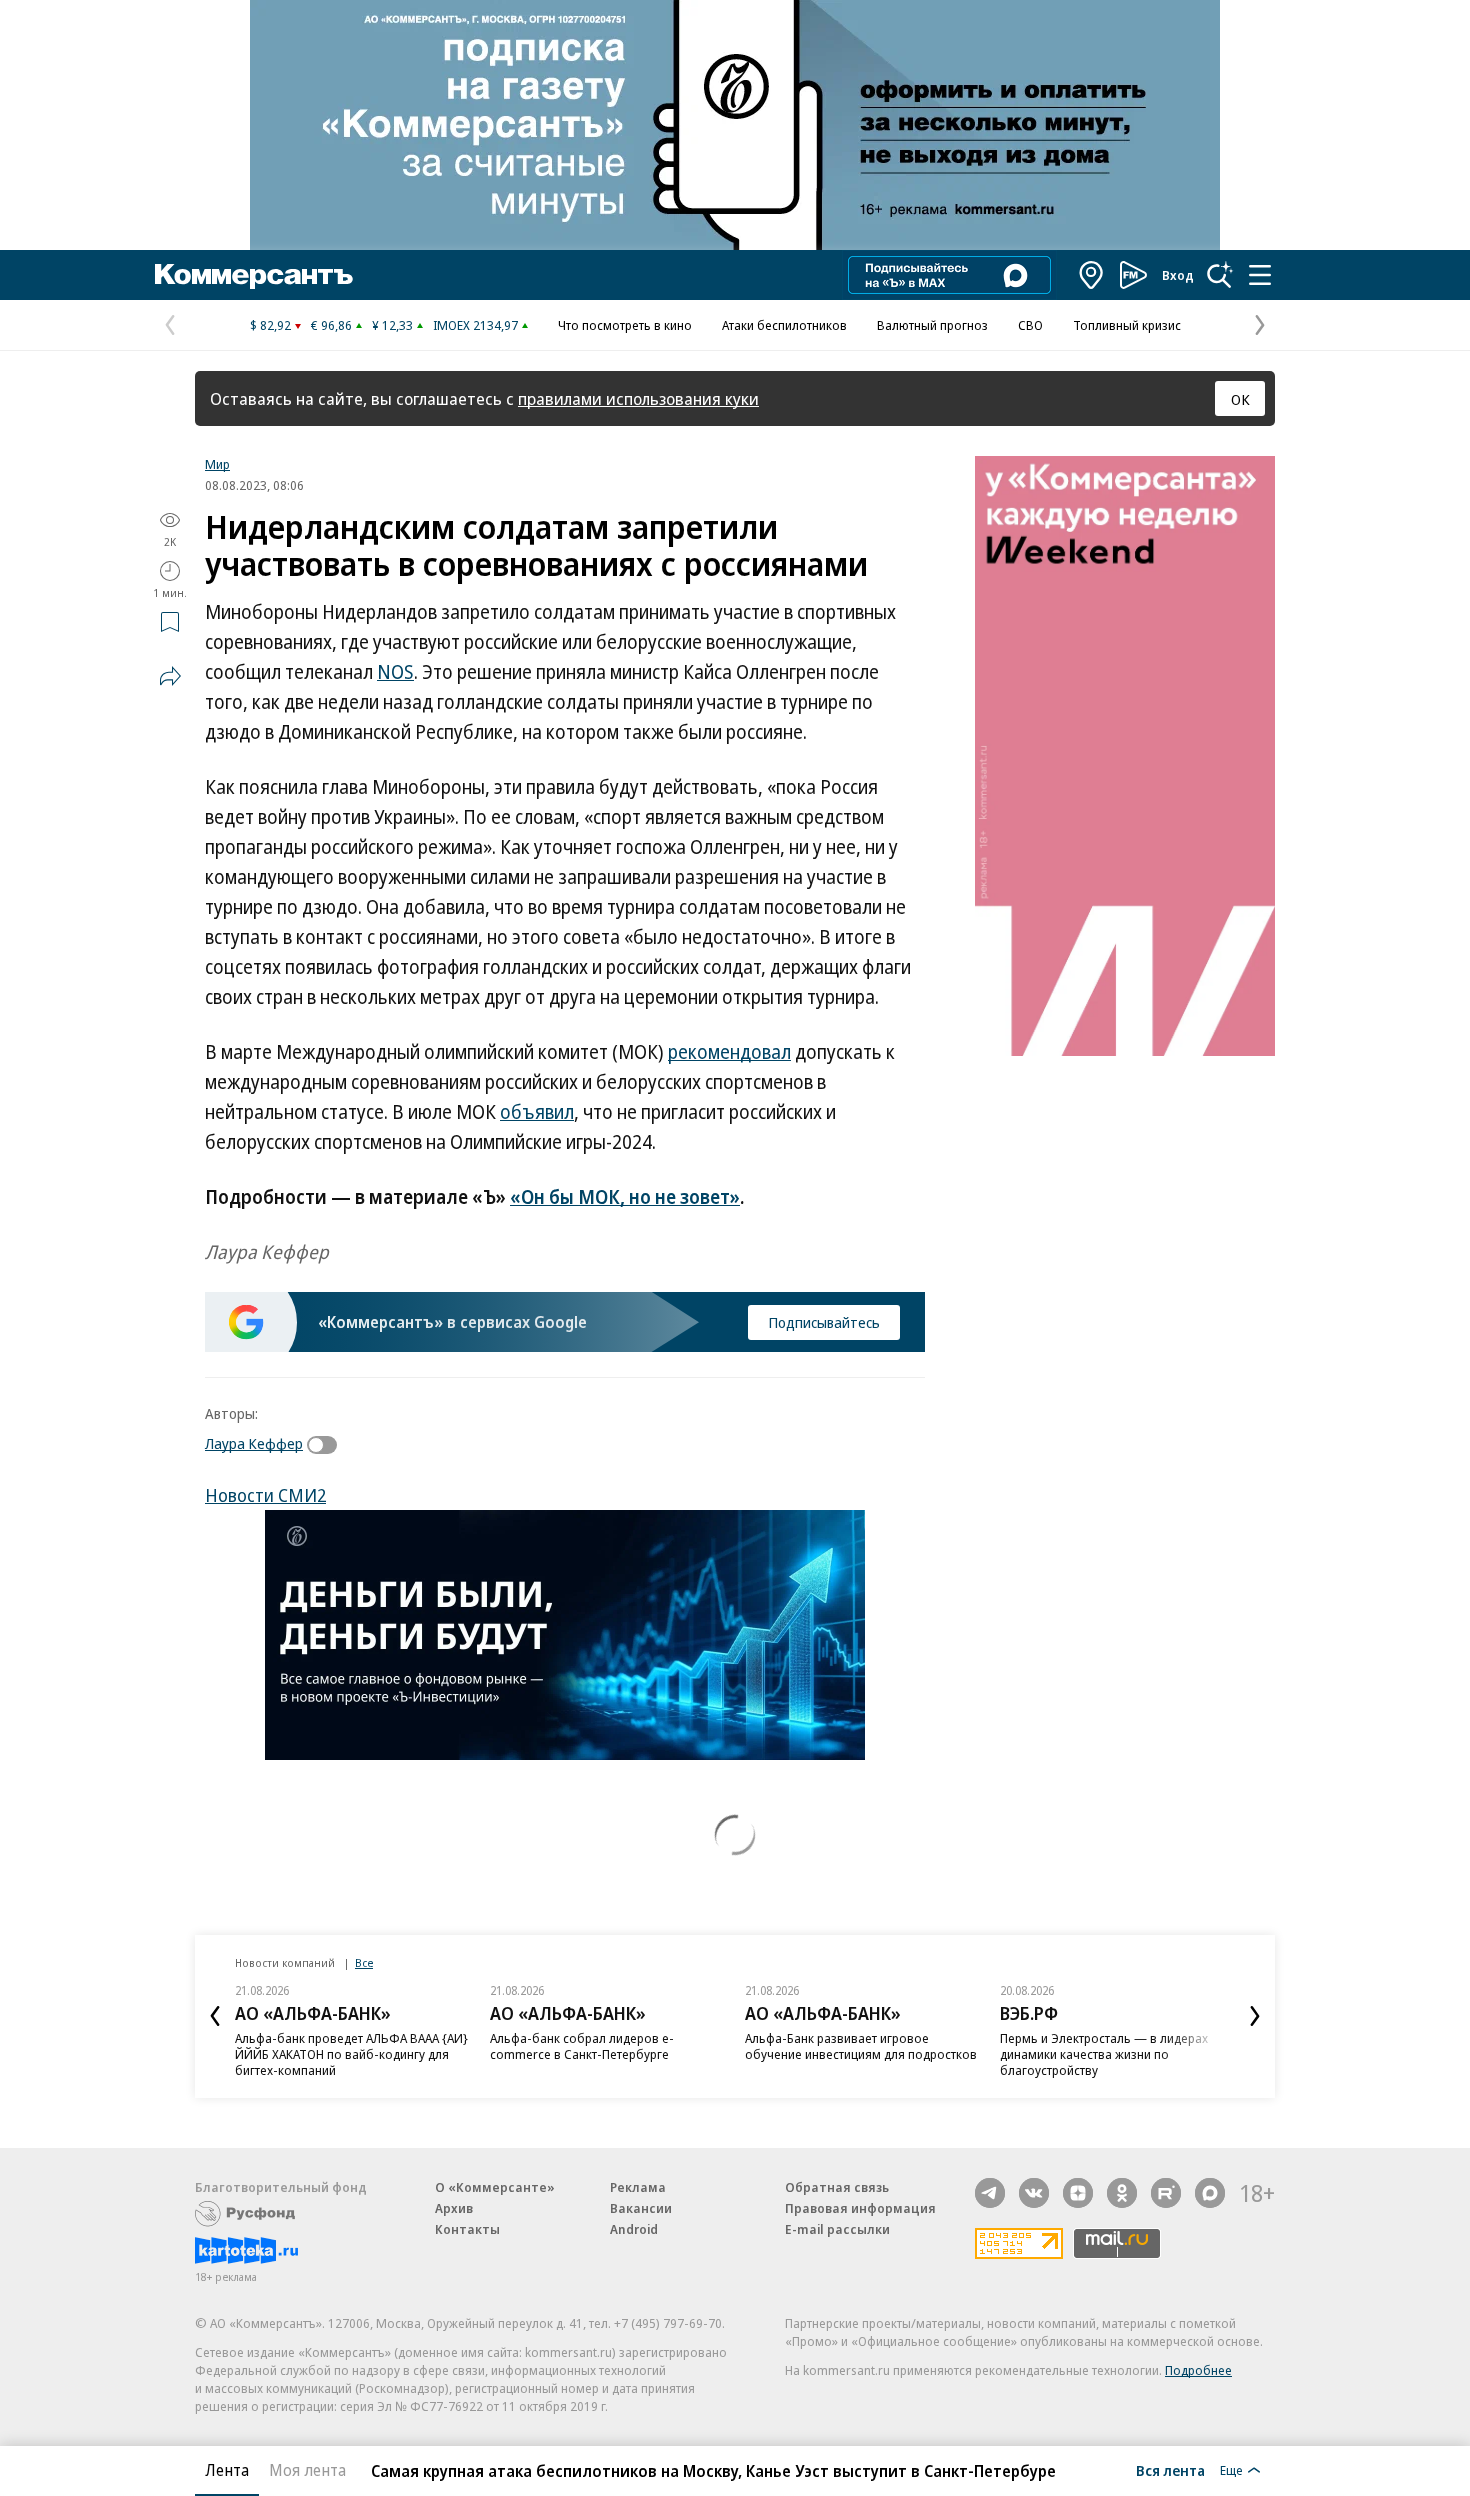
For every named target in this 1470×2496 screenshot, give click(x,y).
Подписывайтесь (824, 1322)
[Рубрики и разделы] (1260, 275)
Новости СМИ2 (265, 1495)
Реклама (638, 2187)
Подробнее (1198, 2370)
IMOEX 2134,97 (475, 325)
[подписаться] (327, 1445)
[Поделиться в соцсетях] (170, 676)
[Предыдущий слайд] (215, 2016)
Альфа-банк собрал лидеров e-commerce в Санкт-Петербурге (582, 2046)
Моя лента (307, 2470)
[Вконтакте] (1034, 2193)
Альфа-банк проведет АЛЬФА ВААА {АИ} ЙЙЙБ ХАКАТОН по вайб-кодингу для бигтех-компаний (351, 2054)
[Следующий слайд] (1255, 2016)
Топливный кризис (1127, 325)
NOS (395, 672)
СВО (1030, 325)
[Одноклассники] (1122, 2193)
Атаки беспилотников (784, 325)
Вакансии (641, 2208)
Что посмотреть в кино (625, 325)
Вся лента (1170, 2470)
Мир (217, 464)
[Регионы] (1092, 275)
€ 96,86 (331, 325)
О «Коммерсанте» (495, 2187)
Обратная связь (837, 2187)
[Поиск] (1220, 275)
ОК (1240, 399)
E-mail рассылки (837, 2229)
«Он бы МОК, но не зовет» (625, 1197)
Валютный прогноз (932, 325)
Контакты (467, 2229)
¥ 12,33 (392, 325)
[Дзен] (1078, 2193)
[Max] (1210, 2193)
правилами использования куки (638, 398)
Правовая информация (860, 2208)
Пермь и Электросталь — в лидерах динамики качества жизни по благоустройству (1104, 2054)
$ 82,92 (270, 325)
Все (364, 1962)
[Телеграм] (990, 2193)
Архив (454, 2208)
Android (634, 2229)
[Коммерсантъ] (254, 275)
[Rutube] (1166, 2193)
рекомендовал (729, 1052)
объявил (537, 1112)
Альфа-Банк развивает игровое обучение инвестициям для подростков (861, 2046)
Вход (1178, 275)
